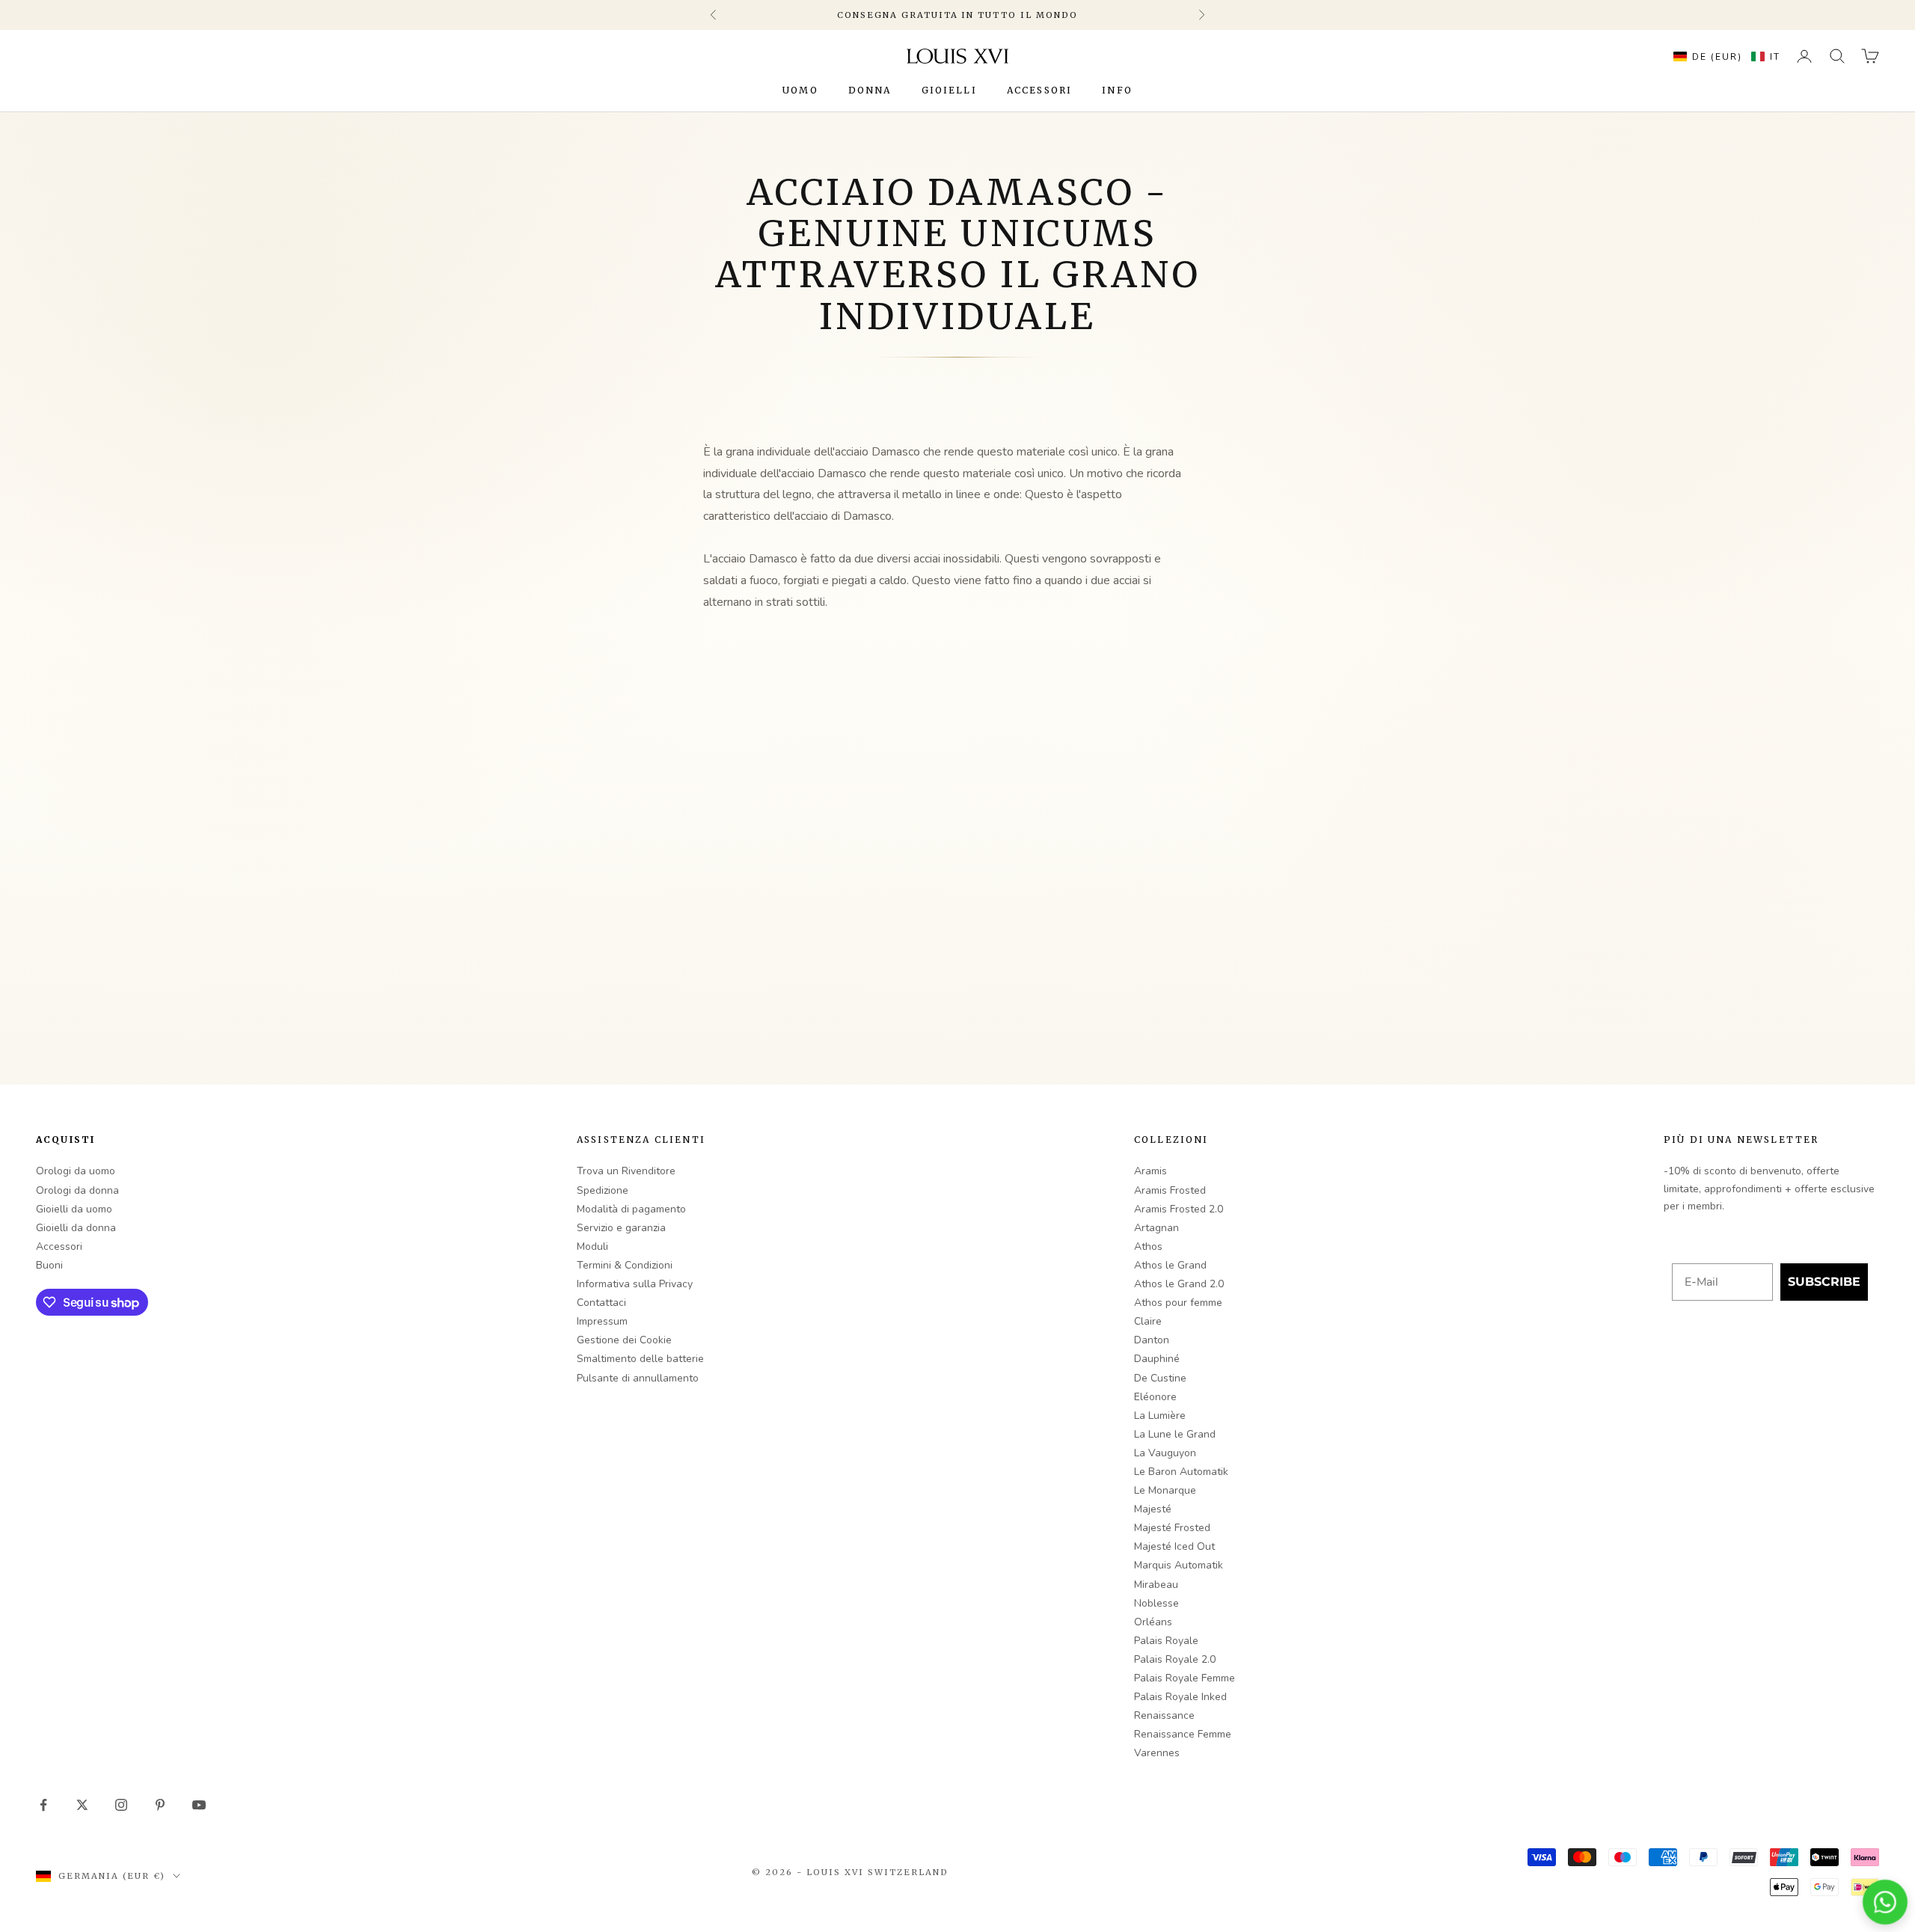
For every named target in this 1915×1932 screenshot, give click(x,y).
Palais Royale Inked (1180, 1697)
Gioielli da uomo (74, 1209)
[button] (1723, 56)
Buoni (49, 1265)
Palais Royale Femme (1185, 1678)
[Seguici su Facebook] (43, 1805)
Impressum (602, 1321)
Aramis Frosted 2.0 (1179, 1209)
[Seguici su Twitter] (82, 1805)
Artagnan (1156, 1228)
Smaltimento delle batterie (640, 1359)
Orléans (1153, 1622)
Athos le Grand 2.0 (1179, 1284)
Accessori (1039, 90)
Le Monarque (1165, 1490)
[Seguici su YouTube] (199, 1805)
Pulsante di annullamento (638, 1378)
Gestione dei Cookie (624, 1340)
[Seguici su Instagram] (121, 1805)
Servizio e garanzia (621, 1228)
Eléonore (1155, 1397)
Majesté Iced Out (1174, 1546)
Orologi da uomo (76, 1171)
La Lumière (1160, 1416)
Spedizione (603, 1190)
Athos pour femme (1178, 1303)
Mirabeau (1156, 1585)
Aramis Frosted (1170, 1190)
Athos (1148, 1246)
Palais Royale (1166, 1641)
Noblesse (1156, 1603)
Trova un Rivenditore (626, 1171)
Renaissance (1164, 1715)
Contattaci (601, 1303)
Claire (1148, 1321)
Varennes (1157, 1753)
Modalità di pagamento (631, 1209)
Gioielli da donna (76, 1228)
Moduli (592, 1246)
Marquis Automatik (1179, 1565)
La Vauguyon (1165, 1453)
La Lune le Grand (1175, 1434)
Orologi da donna (77, 1190)
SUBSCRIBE (1824, 1282)
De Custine (1160, 1378)
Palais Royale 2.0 (1175, 1659)
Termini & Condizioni (625, 1265)
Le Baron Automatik (1181, 1472)
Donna (870, 90)
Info (1117, 90)
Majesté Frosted (1172, 1528)
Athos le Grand (1170, 1265)
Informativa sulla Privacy (635, 1284)
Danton (1152, 1340)
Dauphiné (1157, 1359)
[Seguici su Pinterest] (160, 1805)
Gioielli (949, 90)
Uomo (800, 90)
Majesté (1153, 1509)
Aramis (1150, 1171)
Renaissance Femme (1183, 1734)
